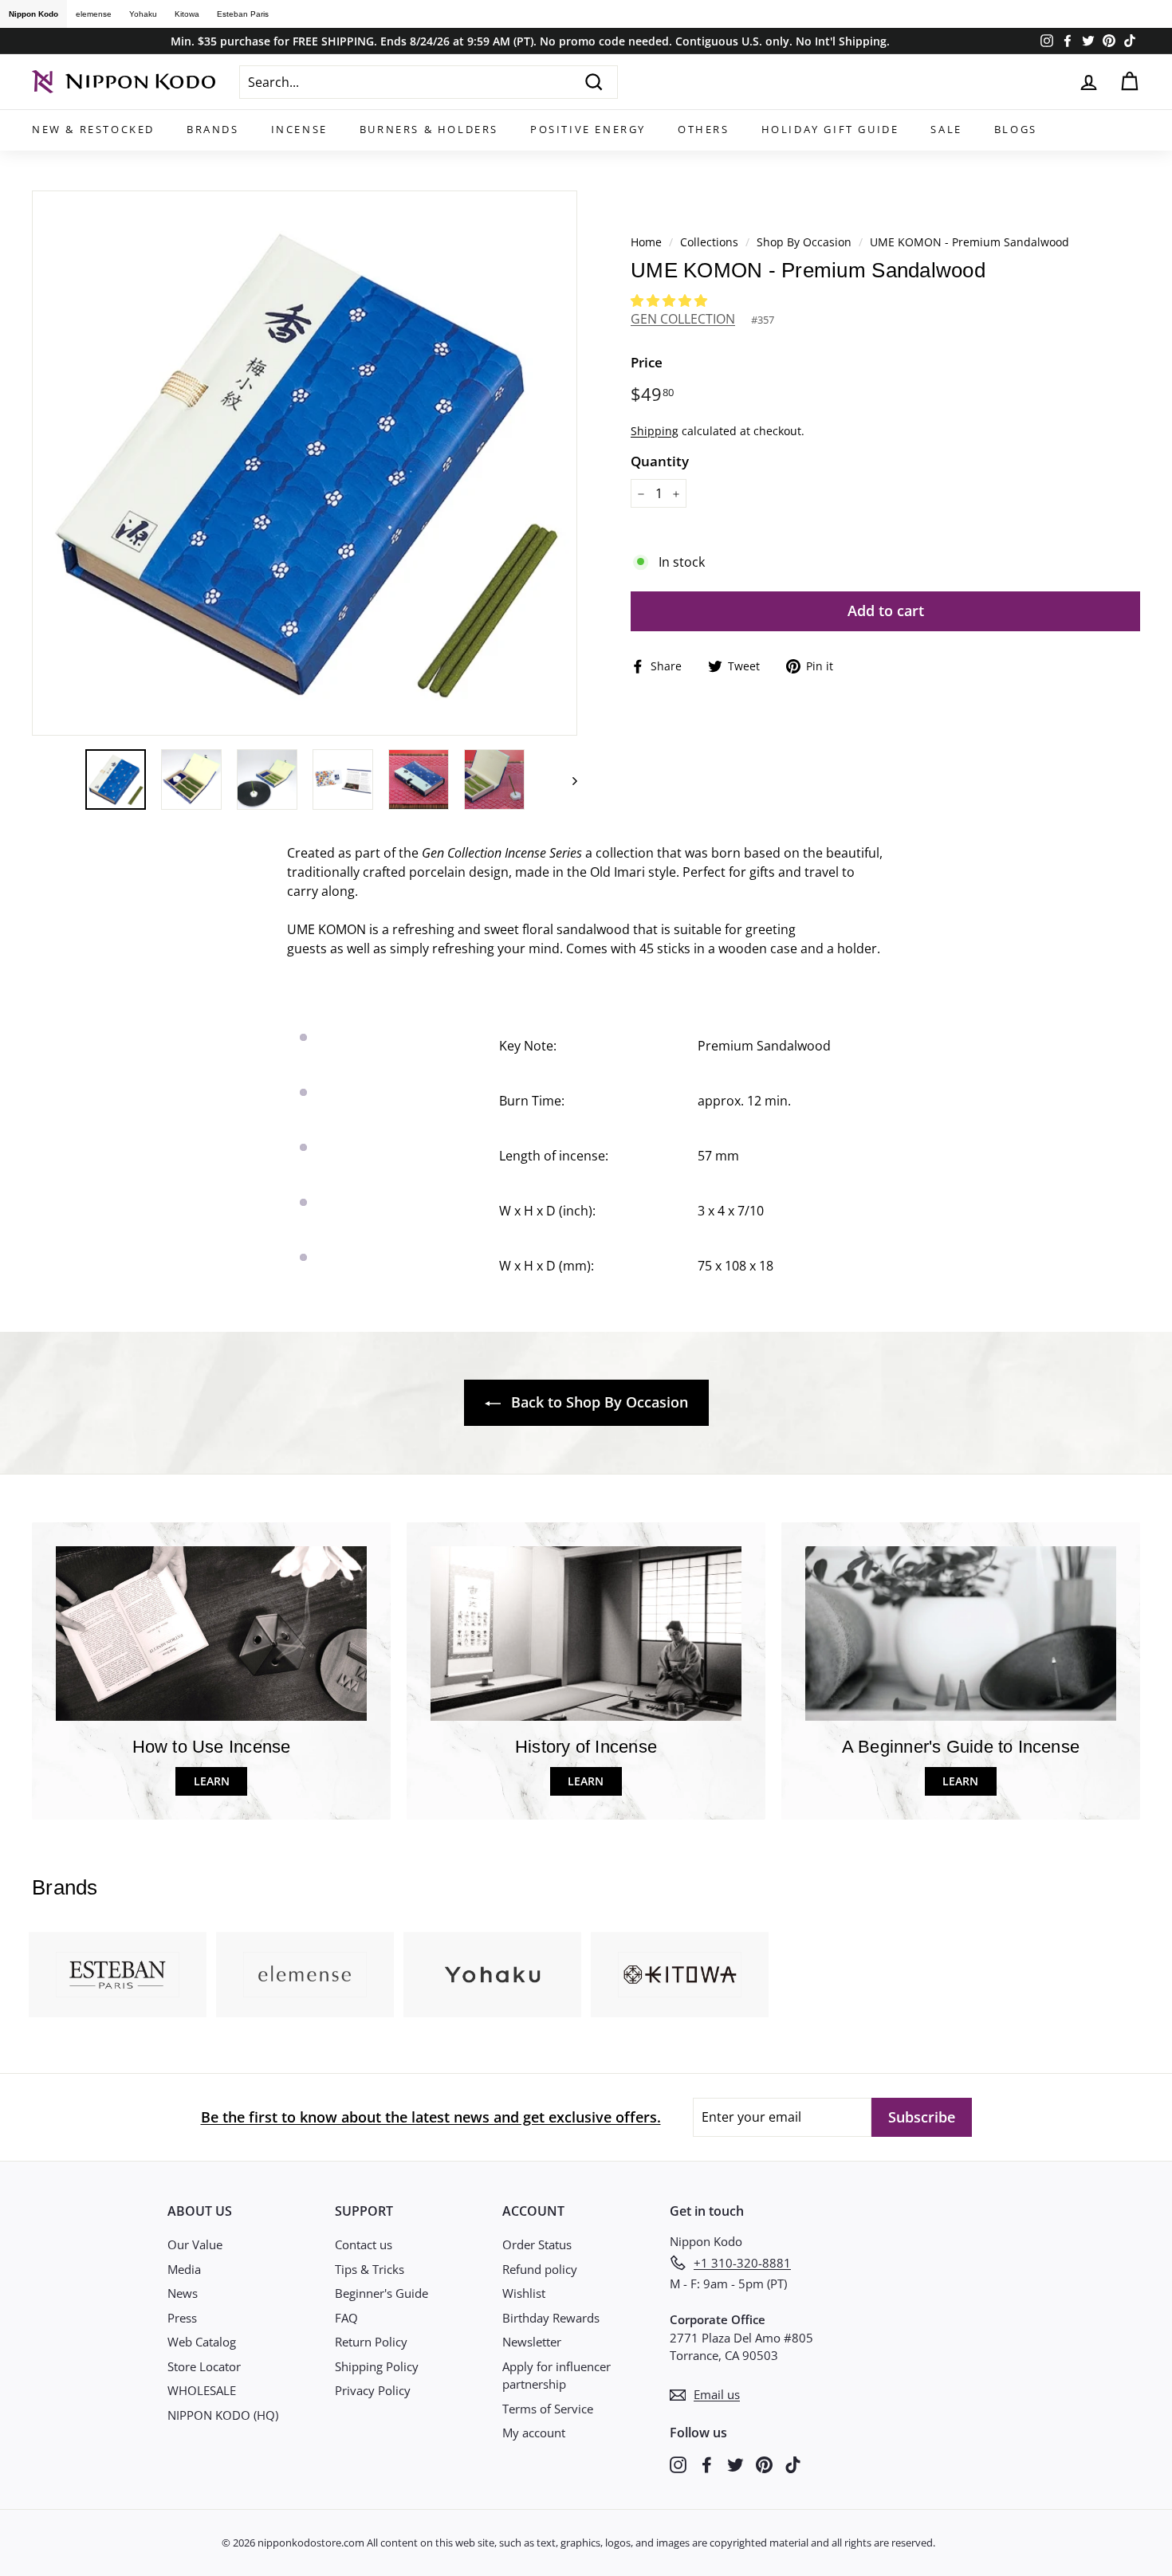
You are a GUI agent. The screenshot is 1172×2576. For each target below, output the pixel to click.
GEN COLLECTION (683, 319)
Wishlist (524, 2293)
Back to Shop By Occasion (598, 1402)
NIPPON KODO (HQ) (223, 2415)
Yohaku (143, 14)
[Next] (567, 779)
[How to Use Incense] (211, 1634)
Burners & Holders (429, 129)
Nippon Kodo (33, 14)
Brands (213, 129)
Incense (299, 129)
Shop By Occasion (804, 242)
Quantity (660, 461)
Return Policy (371, 2342)
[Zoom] (305, 463)
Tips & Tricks (370, 2269)
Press (182, 2318)
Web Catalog (202, 2342)
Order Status (537, 2244)
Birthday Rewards (551, 2318)
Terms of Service (548, 2409)
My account (534, 2433)
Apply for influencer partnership (557, 2376)
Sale (946, 129)
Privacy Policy (373, 2390)
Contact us (364, 2244)
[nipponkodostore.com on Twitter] (735, 2463)
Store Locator (204, 2366)
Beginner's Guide (381, 2293)
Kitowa (187, 14)
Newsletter (532, 2342)
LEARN (212, 1781)
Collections (711, 242)
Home (646, 242)
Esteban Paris (243, 14)
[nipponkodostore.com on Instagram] (678, 2463)
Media (184, 2269)
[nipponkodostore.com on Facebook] (707, 2463)
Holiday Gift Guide (830, 129)
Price (647, 362)
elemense (94, 14)
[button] (671, 300)
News (183, 2293)
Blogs (1016, 129)
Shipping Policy (377, 2366)
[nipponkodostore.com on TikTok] (793, 2463)
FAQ (346, 2318)
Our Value (195, 2244)
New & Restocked (93, 129)
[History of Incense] (586, 1634)
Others (704, 129)
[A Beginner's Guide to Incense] (961, 1634)
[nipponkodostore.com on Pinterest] (764, 2463)
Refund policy (540, 2269)
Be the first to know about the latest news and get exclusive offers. (431, 2117)
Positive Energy (588, 129)
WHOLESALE (202, 2390)
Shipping (655, 431)
